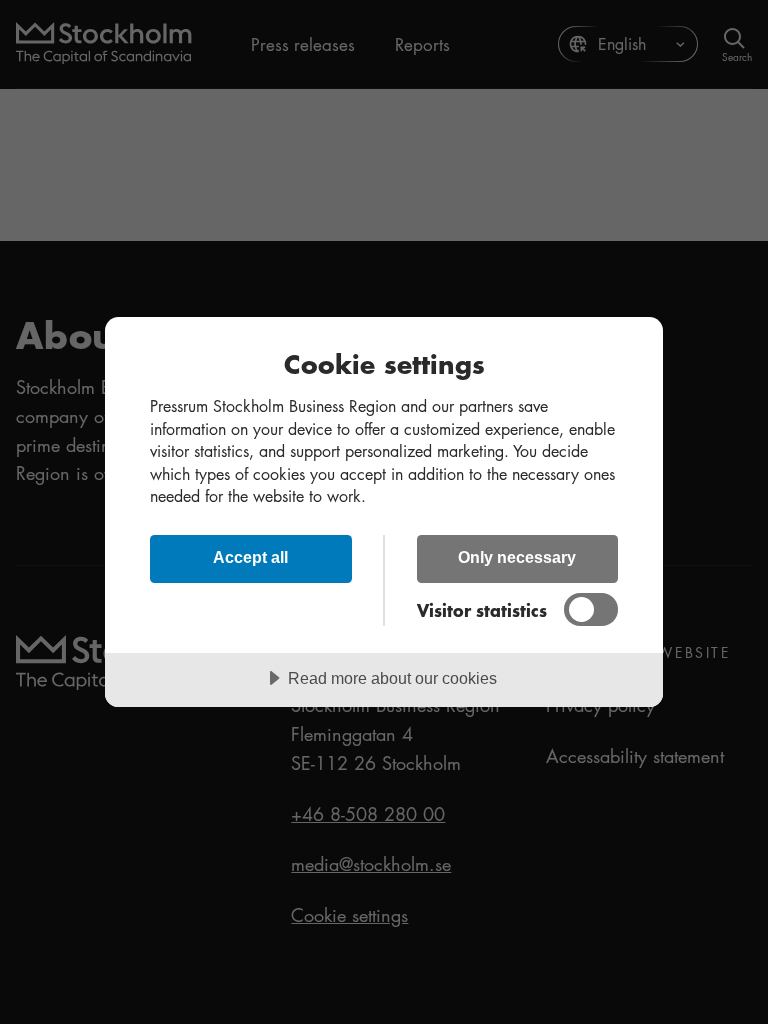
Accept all (250, 557)
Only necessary (517, 557)
